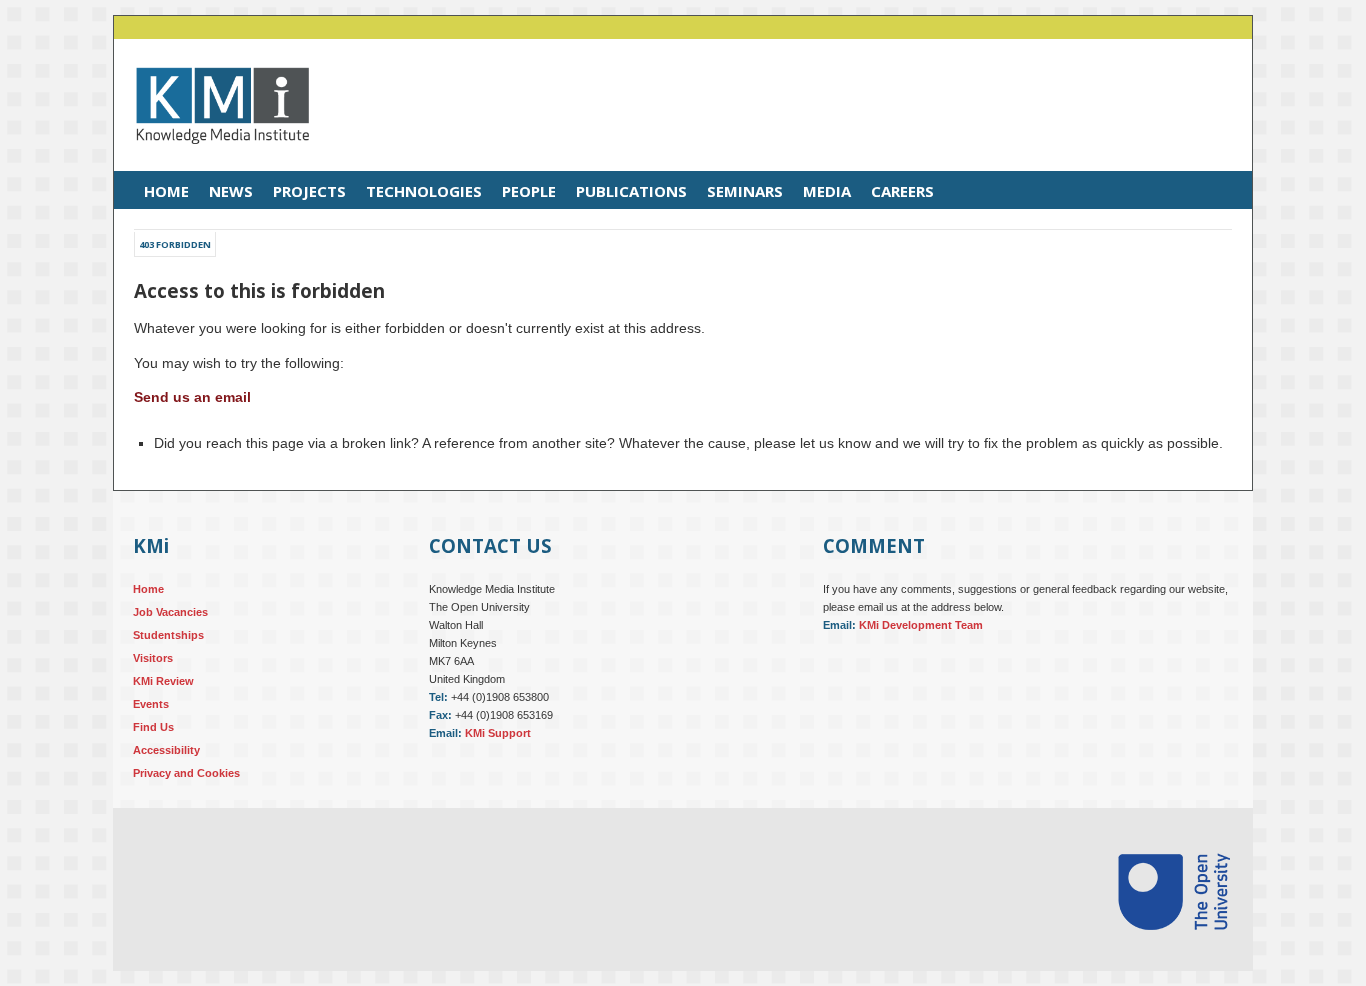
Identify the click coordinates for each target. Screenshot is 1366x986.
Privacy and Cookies (186, 773)
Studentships (168, 635)
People (529, 191)
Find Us (153, 727)
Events (151, 704)
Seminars (745, 191)
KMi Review (163, 681)
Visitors (153, 658)
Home (166, 191)
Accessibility (166, 750)
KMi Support (498, 733)
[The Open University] (1174, 954)
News (231, 191)
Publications (631, 191)
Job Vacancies (170, 612)
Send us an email (192, 397)
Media (827, 191)
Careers (902, 191)
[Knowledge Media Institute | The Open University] (212, 159)
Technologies (424, 191)
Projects (309, 191)
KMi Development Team (921, 625)
